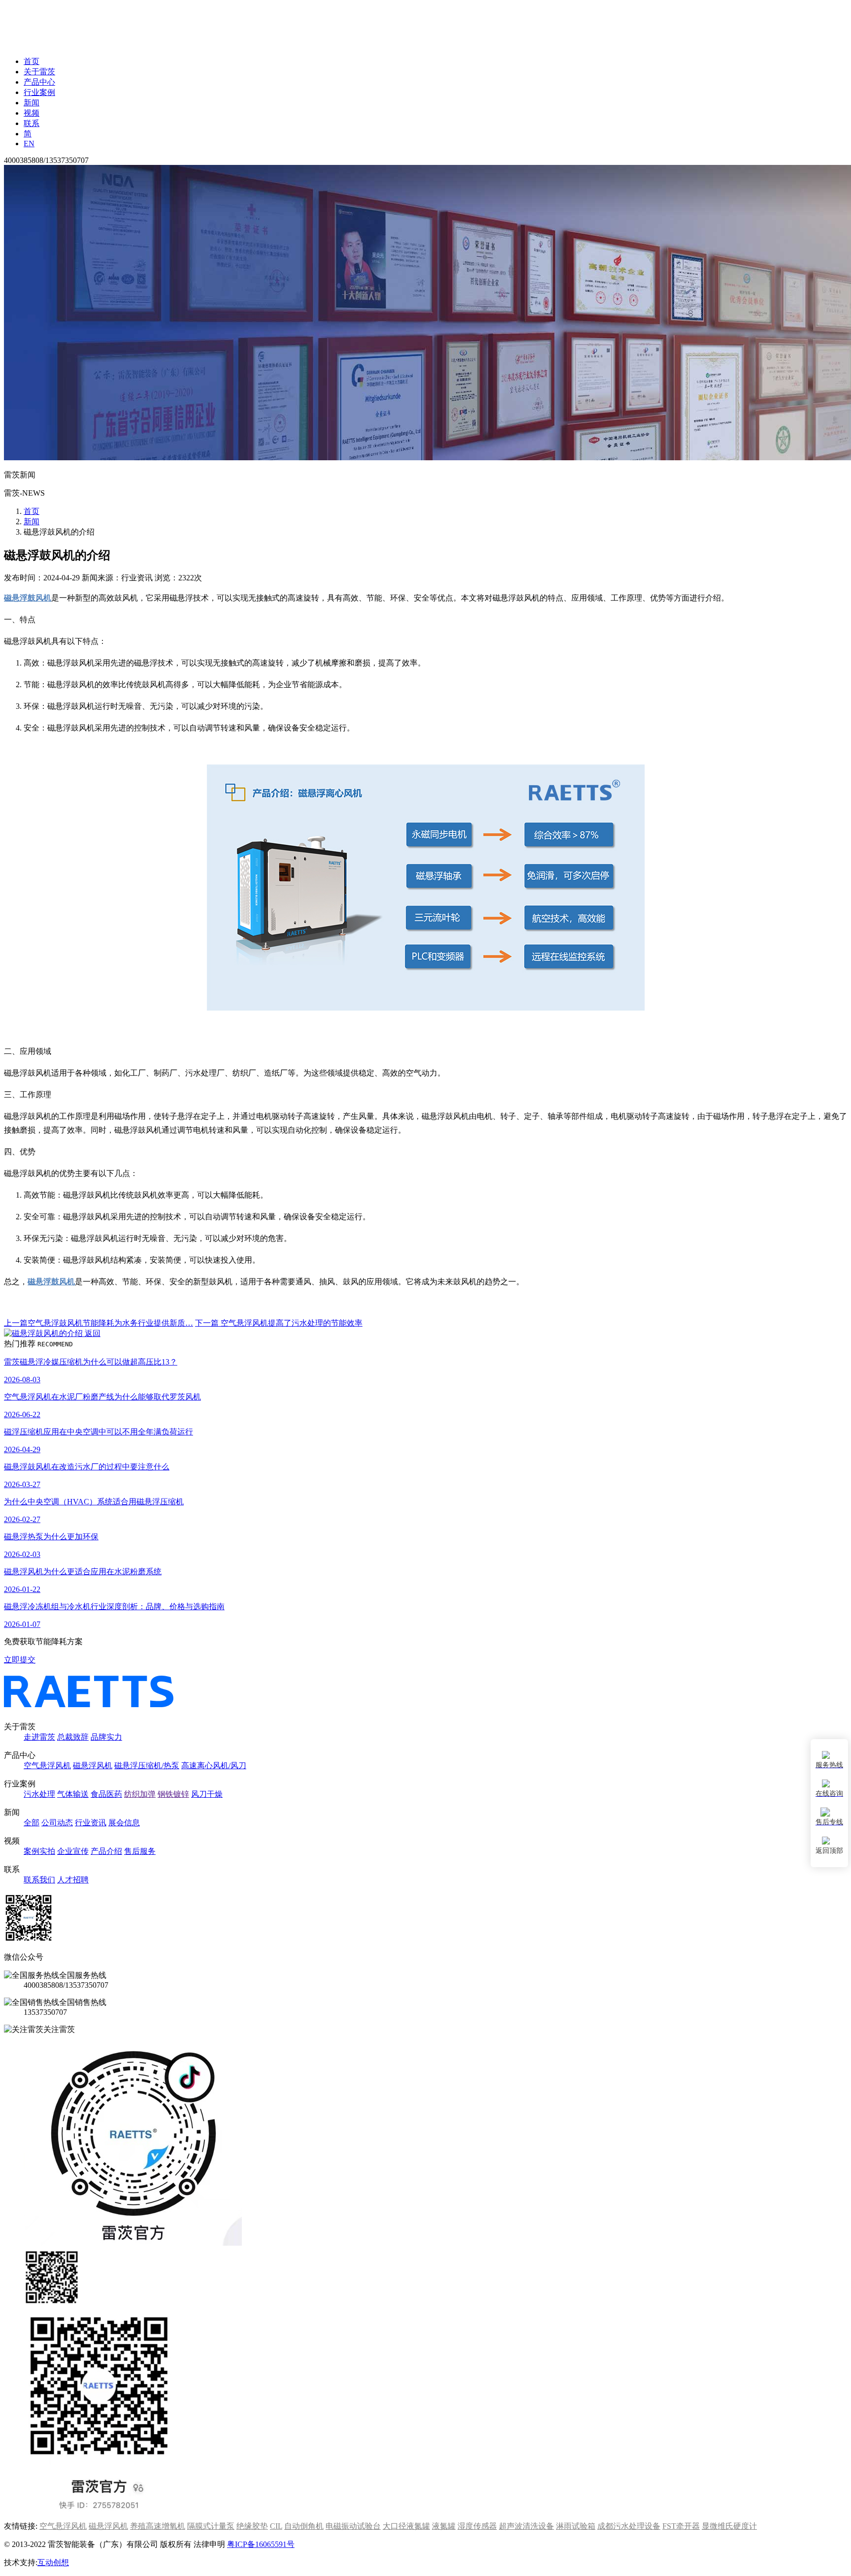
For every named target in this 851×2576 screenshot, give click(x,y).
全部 (32, 1823)
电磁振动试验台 (353, 2526)
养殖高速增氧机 (158, 2526)
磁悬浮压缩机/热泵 (147, 1765)
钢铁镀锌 (173, 1794)
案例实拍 (39, 1851)
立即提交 (20, 1660)
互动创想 (53, 2562)
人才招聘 (73, 1880)
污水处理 (39, 1794)
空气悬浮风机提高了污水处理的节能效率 (279, 1323)
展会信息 (124, 1823)
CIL (276, 2526)
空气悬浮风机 (47, 1765)
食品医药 (106, 1794)
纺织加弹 (140, 1794)
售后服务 (140, 1851)
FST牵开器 (681, 2526)
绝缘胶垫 (252, 2526)
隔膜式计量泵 (211, 2526)
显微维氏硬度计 (729, 2526)
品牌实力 (106, 1737)
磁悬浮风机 (93, 1765)
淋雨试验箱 (576, 2526)
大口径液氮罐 (406, 2526)
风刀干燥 (207, 1794)
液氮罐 (444, 2526)
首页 (32, 61)
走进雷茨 (39, 1737)
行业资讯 (91, 1823)
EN (29, 143)
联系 (32, 123)
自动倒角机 (304, 2526)
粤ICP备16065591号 (261, 2544)
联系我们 (39, 1880)
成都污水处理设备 (629, 2526)
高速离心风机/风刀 (214, 1765)
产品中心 (39, 82)
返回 (92, 1333)
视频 (32, 113)
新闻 (32, 103)
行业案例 (39, 92)
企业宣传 (73, 1851)
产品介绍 (106, 1851)
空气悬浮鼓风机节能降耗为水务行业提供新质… (98, 1323)
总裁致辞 (73, 1737)
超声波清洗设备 (526, 2526)
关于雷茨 (39, 72)
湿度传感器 (477, 2526)
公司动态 (57, 1823)
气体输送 (73, 1794)
